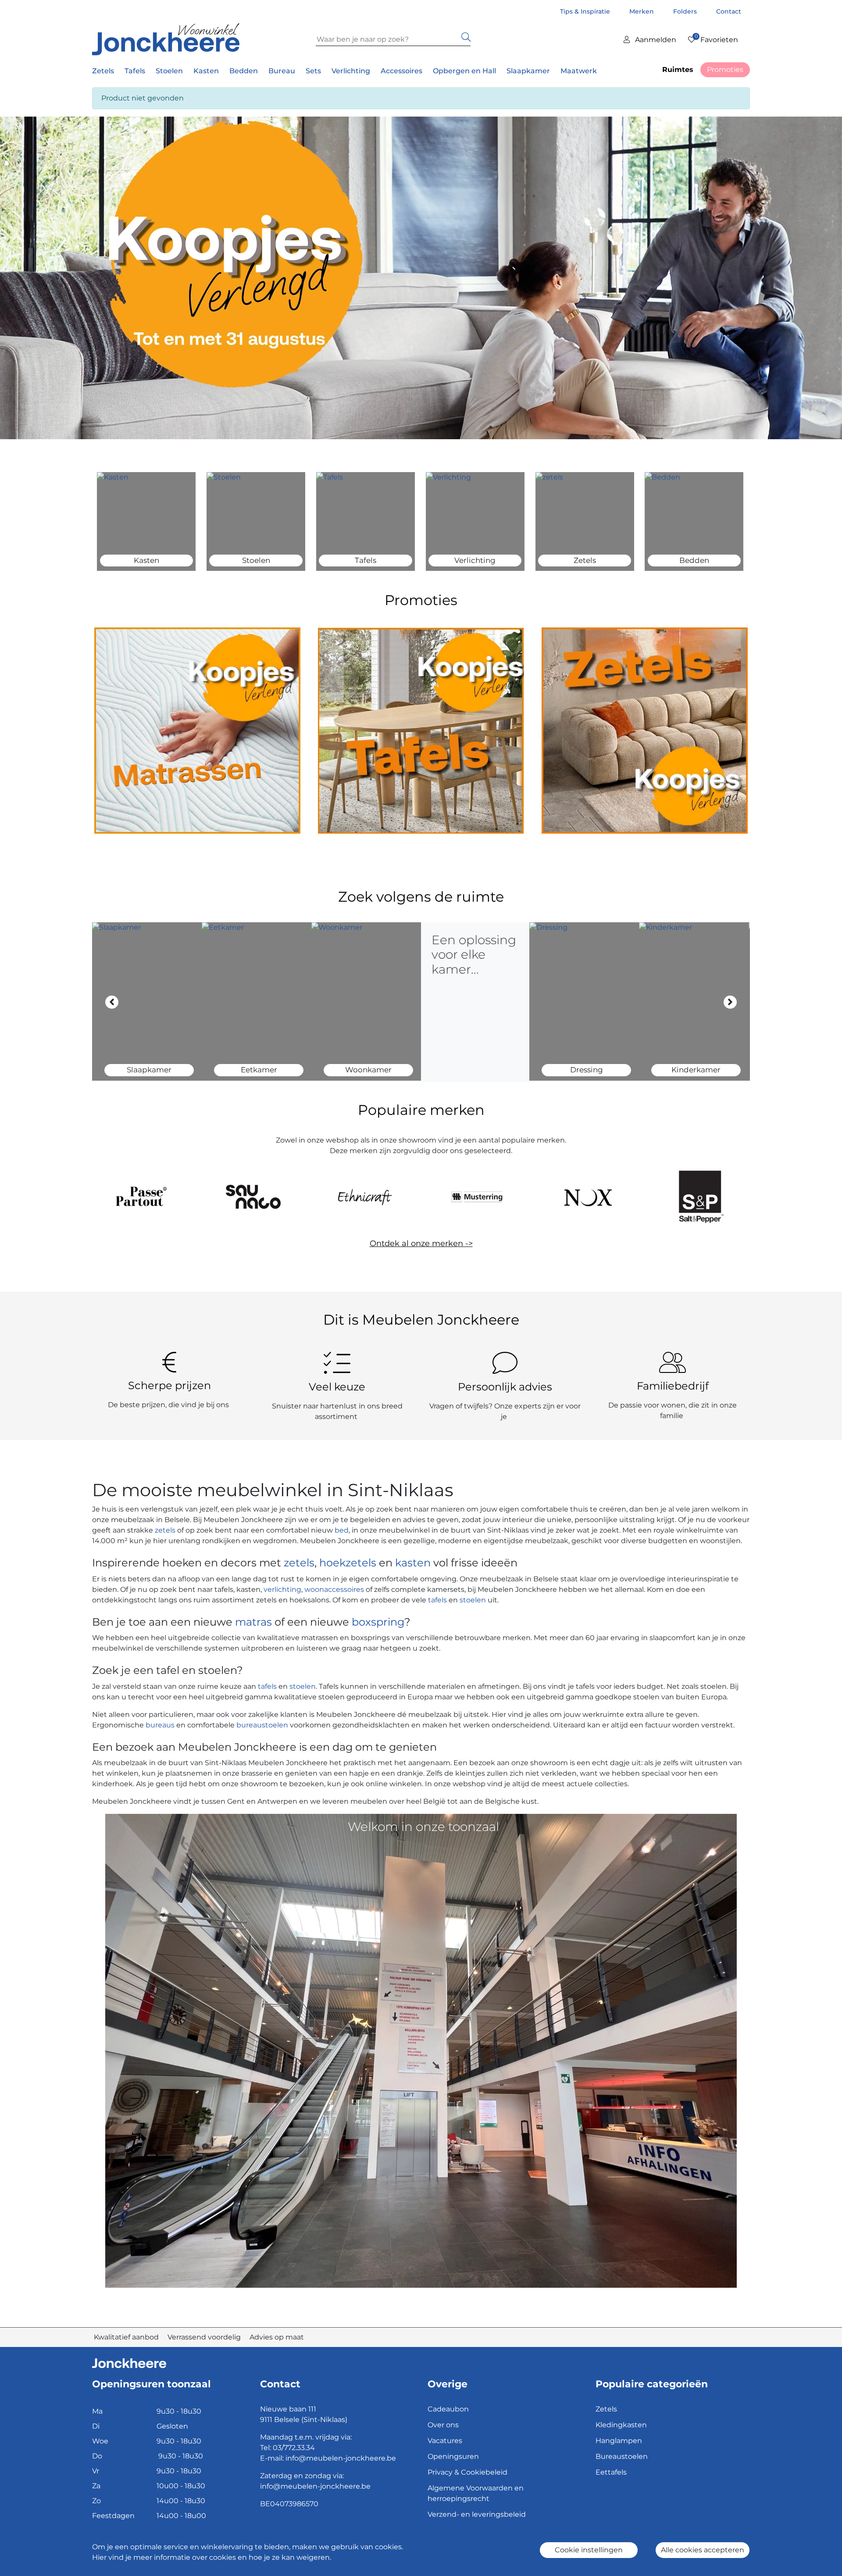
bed (341, 1530)
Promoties (725, 70)
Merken (642, 11)
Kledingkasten (621, 2425)
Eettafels (611, 2472)
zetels (166, 1530)
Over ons (443, 2425)
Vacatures (445, 2441)
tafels (437, 1600)
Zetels (606, 2409)
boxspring (378, 1622)
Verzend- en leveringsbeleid (477, 2514)
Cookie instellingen (589, 2550)
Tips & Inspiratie (586, 11)
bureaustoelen (262, 1725)
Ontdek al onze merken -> (421, 1243)
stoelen (473, 1600)
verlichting (282, 1589)
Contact (729, 11)
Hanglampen (619, 2441)
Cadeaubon (448, 2409)
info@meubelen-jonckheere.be (341, 2458)
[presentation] (112, 1002)
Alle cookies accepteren (703, 2550)
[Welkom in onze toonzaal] (421, 2050)
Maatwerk (579, 71)
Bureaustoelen (622, 2456)
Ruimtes (678, 70)
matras (253, 1622)
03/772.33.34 (294, 2448)
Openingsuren (453, 2456)
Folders (686, 11)
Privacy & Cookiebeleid (467, 2472)
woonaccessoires (334, 1589)
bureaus (160, 1725)
